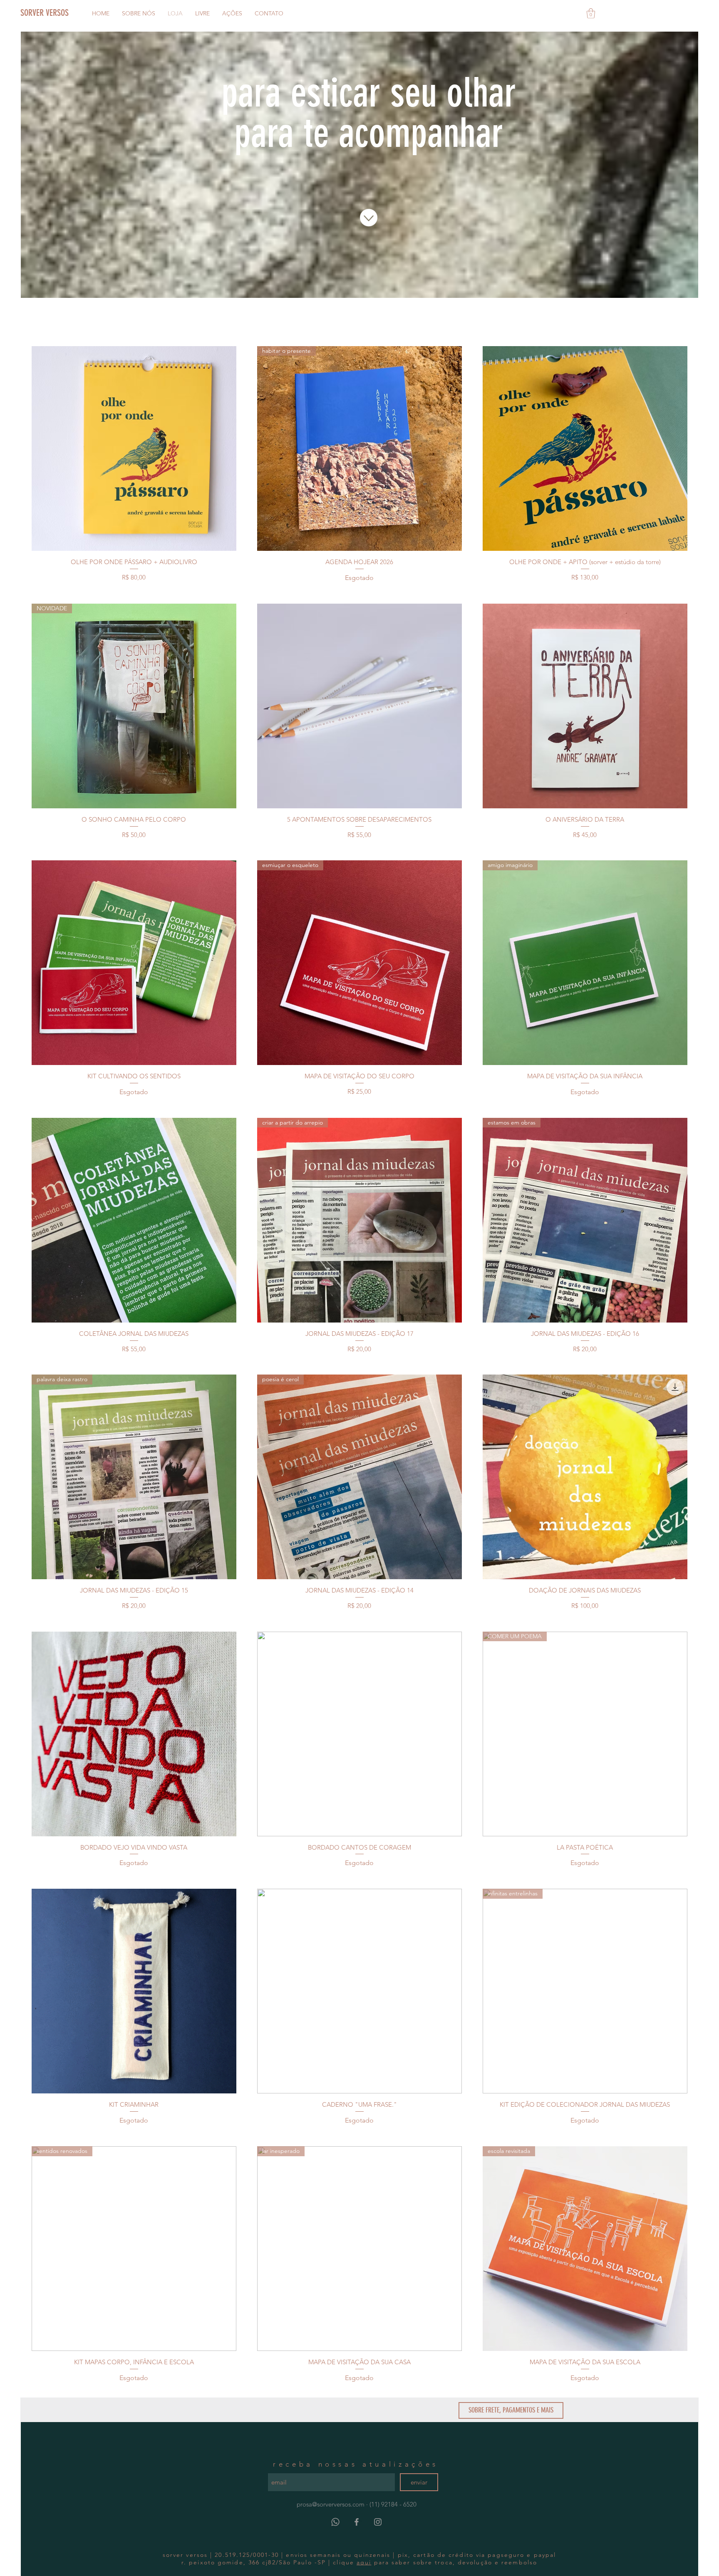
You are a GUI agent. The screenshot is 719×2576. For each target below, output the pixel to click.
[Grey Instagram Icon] (378, 2522)
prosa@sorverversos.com (331, 2504)
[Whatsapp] (335, 2522)
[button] (591, 13)
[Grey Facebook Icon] (357, 2522)
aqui (364, 2562)
